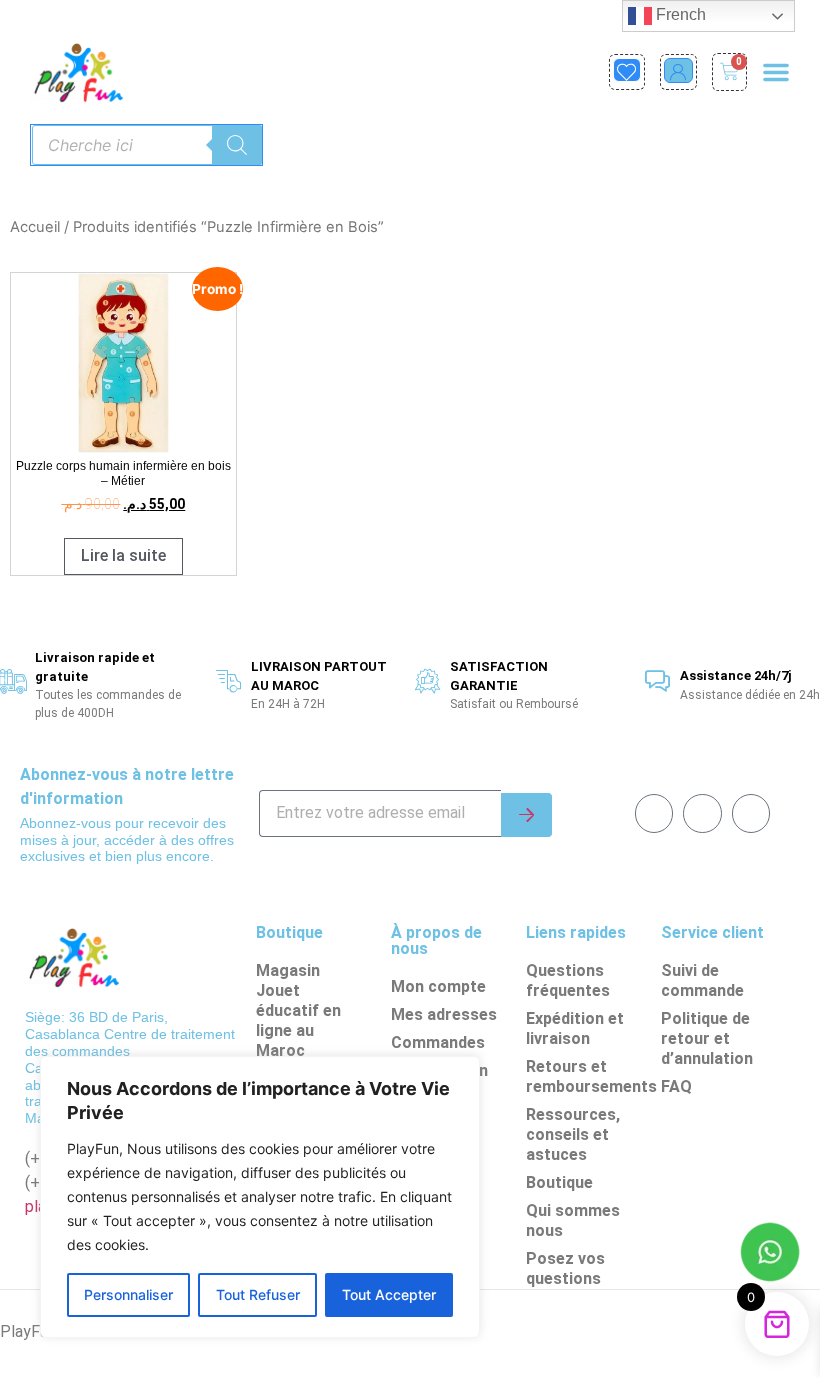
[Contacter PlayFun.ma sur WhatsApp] (770, 1255)
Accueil (35, 227)
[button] (776, 72)
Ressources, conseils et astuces (573, 1134)
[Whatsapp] (702, 813)
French (679, 14)
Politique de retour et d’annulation (707, 1038)
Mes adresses (444, 1014)
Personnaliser (128, 1294)
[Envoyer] (526, 815)
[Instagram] (751, 813)
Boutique (559, 1182)
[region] (260, 1197)
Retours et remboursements (588, 1076)
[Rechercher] (237, 145)
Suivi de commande (702, 980)
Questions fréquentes (568, 980)
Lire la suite (123, 555)
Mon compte (438, 986)
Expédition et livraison (575, 1028)
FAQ (676, 1086)
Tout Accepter (389, 1294)
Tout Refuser (258, 1294)
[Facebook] (654, 813)
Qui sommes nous (573, 1220)
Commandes (438, 1042)
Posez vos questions (565, 1268)
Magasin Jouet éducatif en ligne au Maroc (298, 1010)
